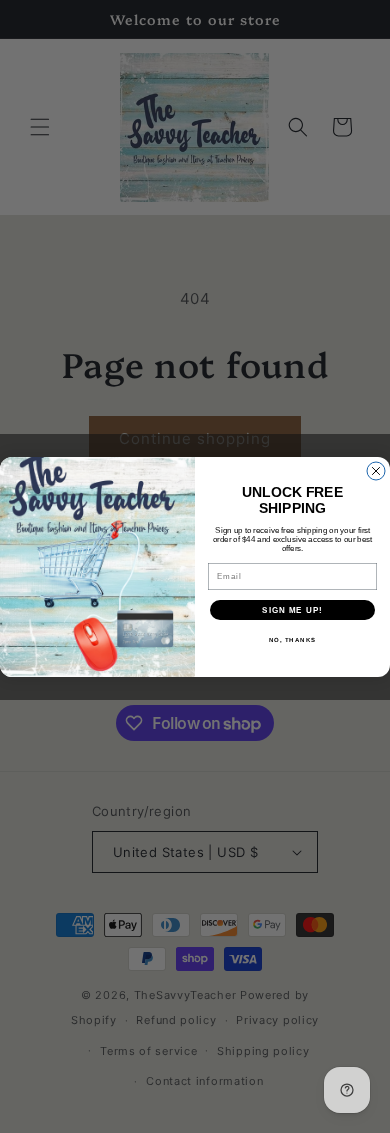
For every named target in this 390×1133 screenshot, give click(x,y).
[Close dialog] (376, 471)
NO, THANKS (293, 639)
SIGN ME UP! (292, 609)
